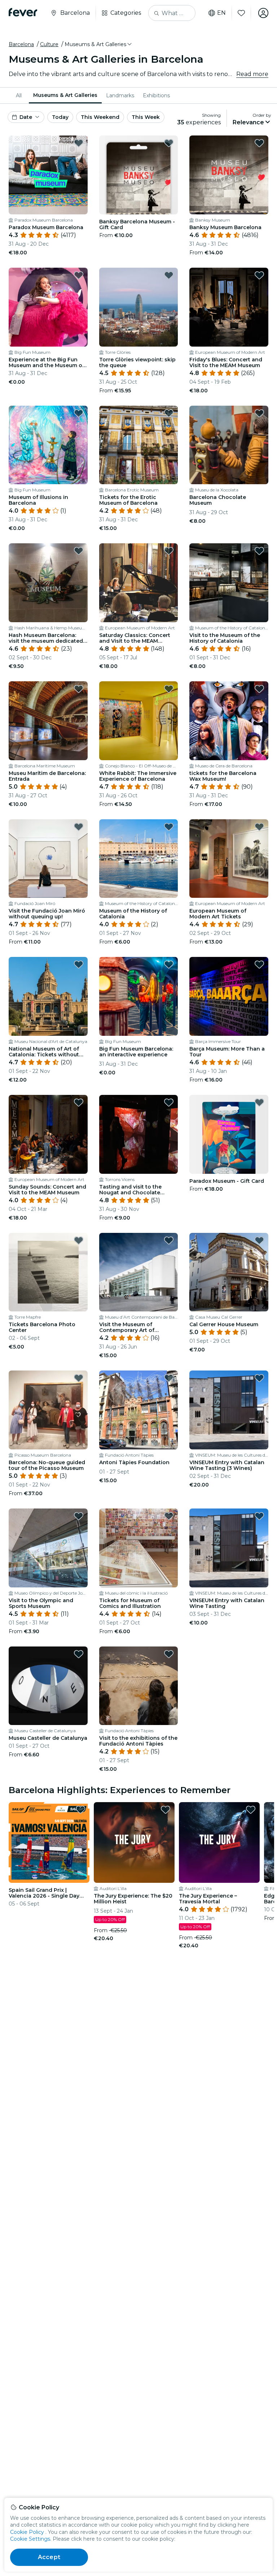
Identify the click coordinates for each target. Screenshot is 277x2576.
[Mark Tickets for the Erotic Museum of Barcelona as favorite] (169, 413)
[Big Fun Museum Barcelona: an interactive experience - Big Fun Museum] (139, 996)
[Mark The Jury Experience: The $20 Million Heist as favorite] (166, 1810)
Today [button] (60, 117)
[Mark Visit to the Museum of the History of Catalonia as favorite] (259, 551)
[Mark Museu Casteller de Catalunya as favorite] (79, 1654)
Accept (49, 2557)
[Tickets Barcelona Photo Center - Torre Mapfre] (48, 1272)
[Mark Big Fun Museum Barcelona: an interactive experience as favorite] (169, 964)
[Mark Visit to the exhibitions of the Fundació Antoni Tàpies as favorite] (169, 1654)
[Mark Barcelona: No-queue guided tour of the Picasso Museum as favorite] (79, 1378)
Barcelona (21, 44)
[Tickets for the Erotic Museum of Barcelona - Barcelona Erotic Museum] (139, 445)
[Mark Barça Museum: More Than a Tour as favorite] (259, 964)
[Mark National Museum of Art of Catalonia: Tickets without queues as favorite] (79, 964)
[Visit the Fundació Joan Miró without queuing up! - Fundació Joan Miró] (48, 859)
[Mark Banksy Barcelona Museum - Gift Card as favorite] (169, 143)
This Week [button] (146, 117)
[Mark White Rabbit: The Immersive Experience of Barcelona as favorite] (169, 689)
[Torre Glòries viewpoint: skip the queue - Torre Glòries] (139, 307)
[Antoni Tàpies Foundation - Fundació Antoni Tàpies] (139, 1410)
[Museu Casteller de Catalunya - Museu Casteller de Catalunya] (48, 1686)
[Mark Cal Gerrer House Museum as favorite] (259, 1240)
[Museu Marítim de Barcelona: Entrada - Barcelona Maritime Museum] (48, 721)
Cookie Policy (27, 2532)
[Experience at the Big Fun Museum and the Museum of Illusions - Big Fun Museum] (48, 307)
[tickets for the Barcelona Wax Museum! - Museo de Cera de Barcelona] (229, 721)
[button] (99, 44)
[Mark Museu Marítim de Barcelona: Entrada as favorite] (79, 689)
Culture (49, 44)
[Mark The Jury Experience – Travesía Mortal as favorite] (251, 1810)
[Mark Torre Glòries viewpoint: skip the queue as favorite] (169, 275)
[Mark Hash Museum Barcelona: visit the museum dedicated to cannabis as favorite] (79, 551)
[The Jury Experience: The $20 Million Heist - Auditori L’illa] (134, 1842)
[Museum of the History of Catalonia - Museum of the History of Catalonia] (139, 859)
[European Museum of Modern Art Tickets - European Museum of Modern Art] (229, 859)
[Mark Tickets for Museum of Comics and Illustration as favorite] (169, 1516)
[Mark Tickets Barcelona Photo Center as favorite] (79, 1240)
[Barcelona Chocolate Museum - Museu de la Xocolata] (229, 445)
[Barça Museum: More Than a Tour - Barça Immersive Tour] (229, 996)
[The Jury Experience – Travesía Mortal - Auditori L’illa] (219, 1842)
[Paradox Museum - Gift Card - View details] (229, 1134)
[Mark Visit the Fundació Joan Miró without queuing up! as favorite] (79, 827)
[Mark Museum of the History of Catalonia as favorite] (169, 827)
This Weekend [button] (100, 117)
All (19, 95)
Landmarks (120, 95)
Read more (252, 74)
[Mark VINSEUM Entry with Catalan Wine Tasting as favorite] (259, 1516)
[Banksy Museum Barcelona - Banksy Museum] (229, 175)
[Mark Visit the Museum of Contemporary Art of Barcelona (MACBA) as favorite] (169, 1240)
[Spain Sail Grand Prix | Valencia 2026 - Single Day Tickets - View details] (49, 1842)
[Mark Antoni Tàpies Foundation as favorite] (169, 1378)
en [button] (221, 13)
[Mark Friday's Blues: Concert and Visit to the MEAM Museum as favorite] (259, 275)
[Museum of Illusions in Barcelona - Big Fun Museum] (48, 445)
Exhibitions (156, 95)
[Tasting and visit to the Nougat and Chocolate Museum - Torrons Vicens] (139, 1134)
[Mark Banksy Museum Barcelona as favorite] (259, 143)
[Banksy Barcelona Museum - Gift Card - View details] (139, 175)
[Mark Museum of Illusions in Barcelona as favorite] (79, 413)
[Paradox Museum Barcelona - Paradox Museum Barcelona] (48, 175)
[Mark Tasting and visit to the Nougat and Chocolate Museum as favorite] (169, 1102)
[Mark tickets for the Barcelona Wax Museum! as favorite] (259, 689)
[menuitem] (20, 95)
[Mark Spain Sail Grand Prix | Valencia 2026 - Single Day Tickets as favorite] (80, 1810)
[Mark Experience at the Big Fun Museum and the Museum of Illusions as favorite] (79, 275)
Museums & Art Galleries (65, 95)
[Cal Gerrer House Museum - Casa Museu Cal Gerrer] (229, 1272)
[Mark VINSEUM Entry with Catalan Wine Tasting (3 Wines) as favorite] (259, 1378)
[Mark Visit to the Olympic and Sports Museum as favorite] (79, 1516)
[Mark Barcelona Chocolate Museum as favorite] (259, 413)
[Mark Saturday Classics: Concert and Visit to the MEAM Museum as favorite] (169, 551)
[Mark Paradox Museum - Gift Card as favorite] (259, 1102)
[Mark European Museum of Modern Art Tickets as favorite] (259, 827)
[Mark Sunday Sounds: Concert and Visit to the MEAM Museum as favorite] (79, 1102)
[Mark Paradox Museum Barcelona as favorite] (79, 143)
